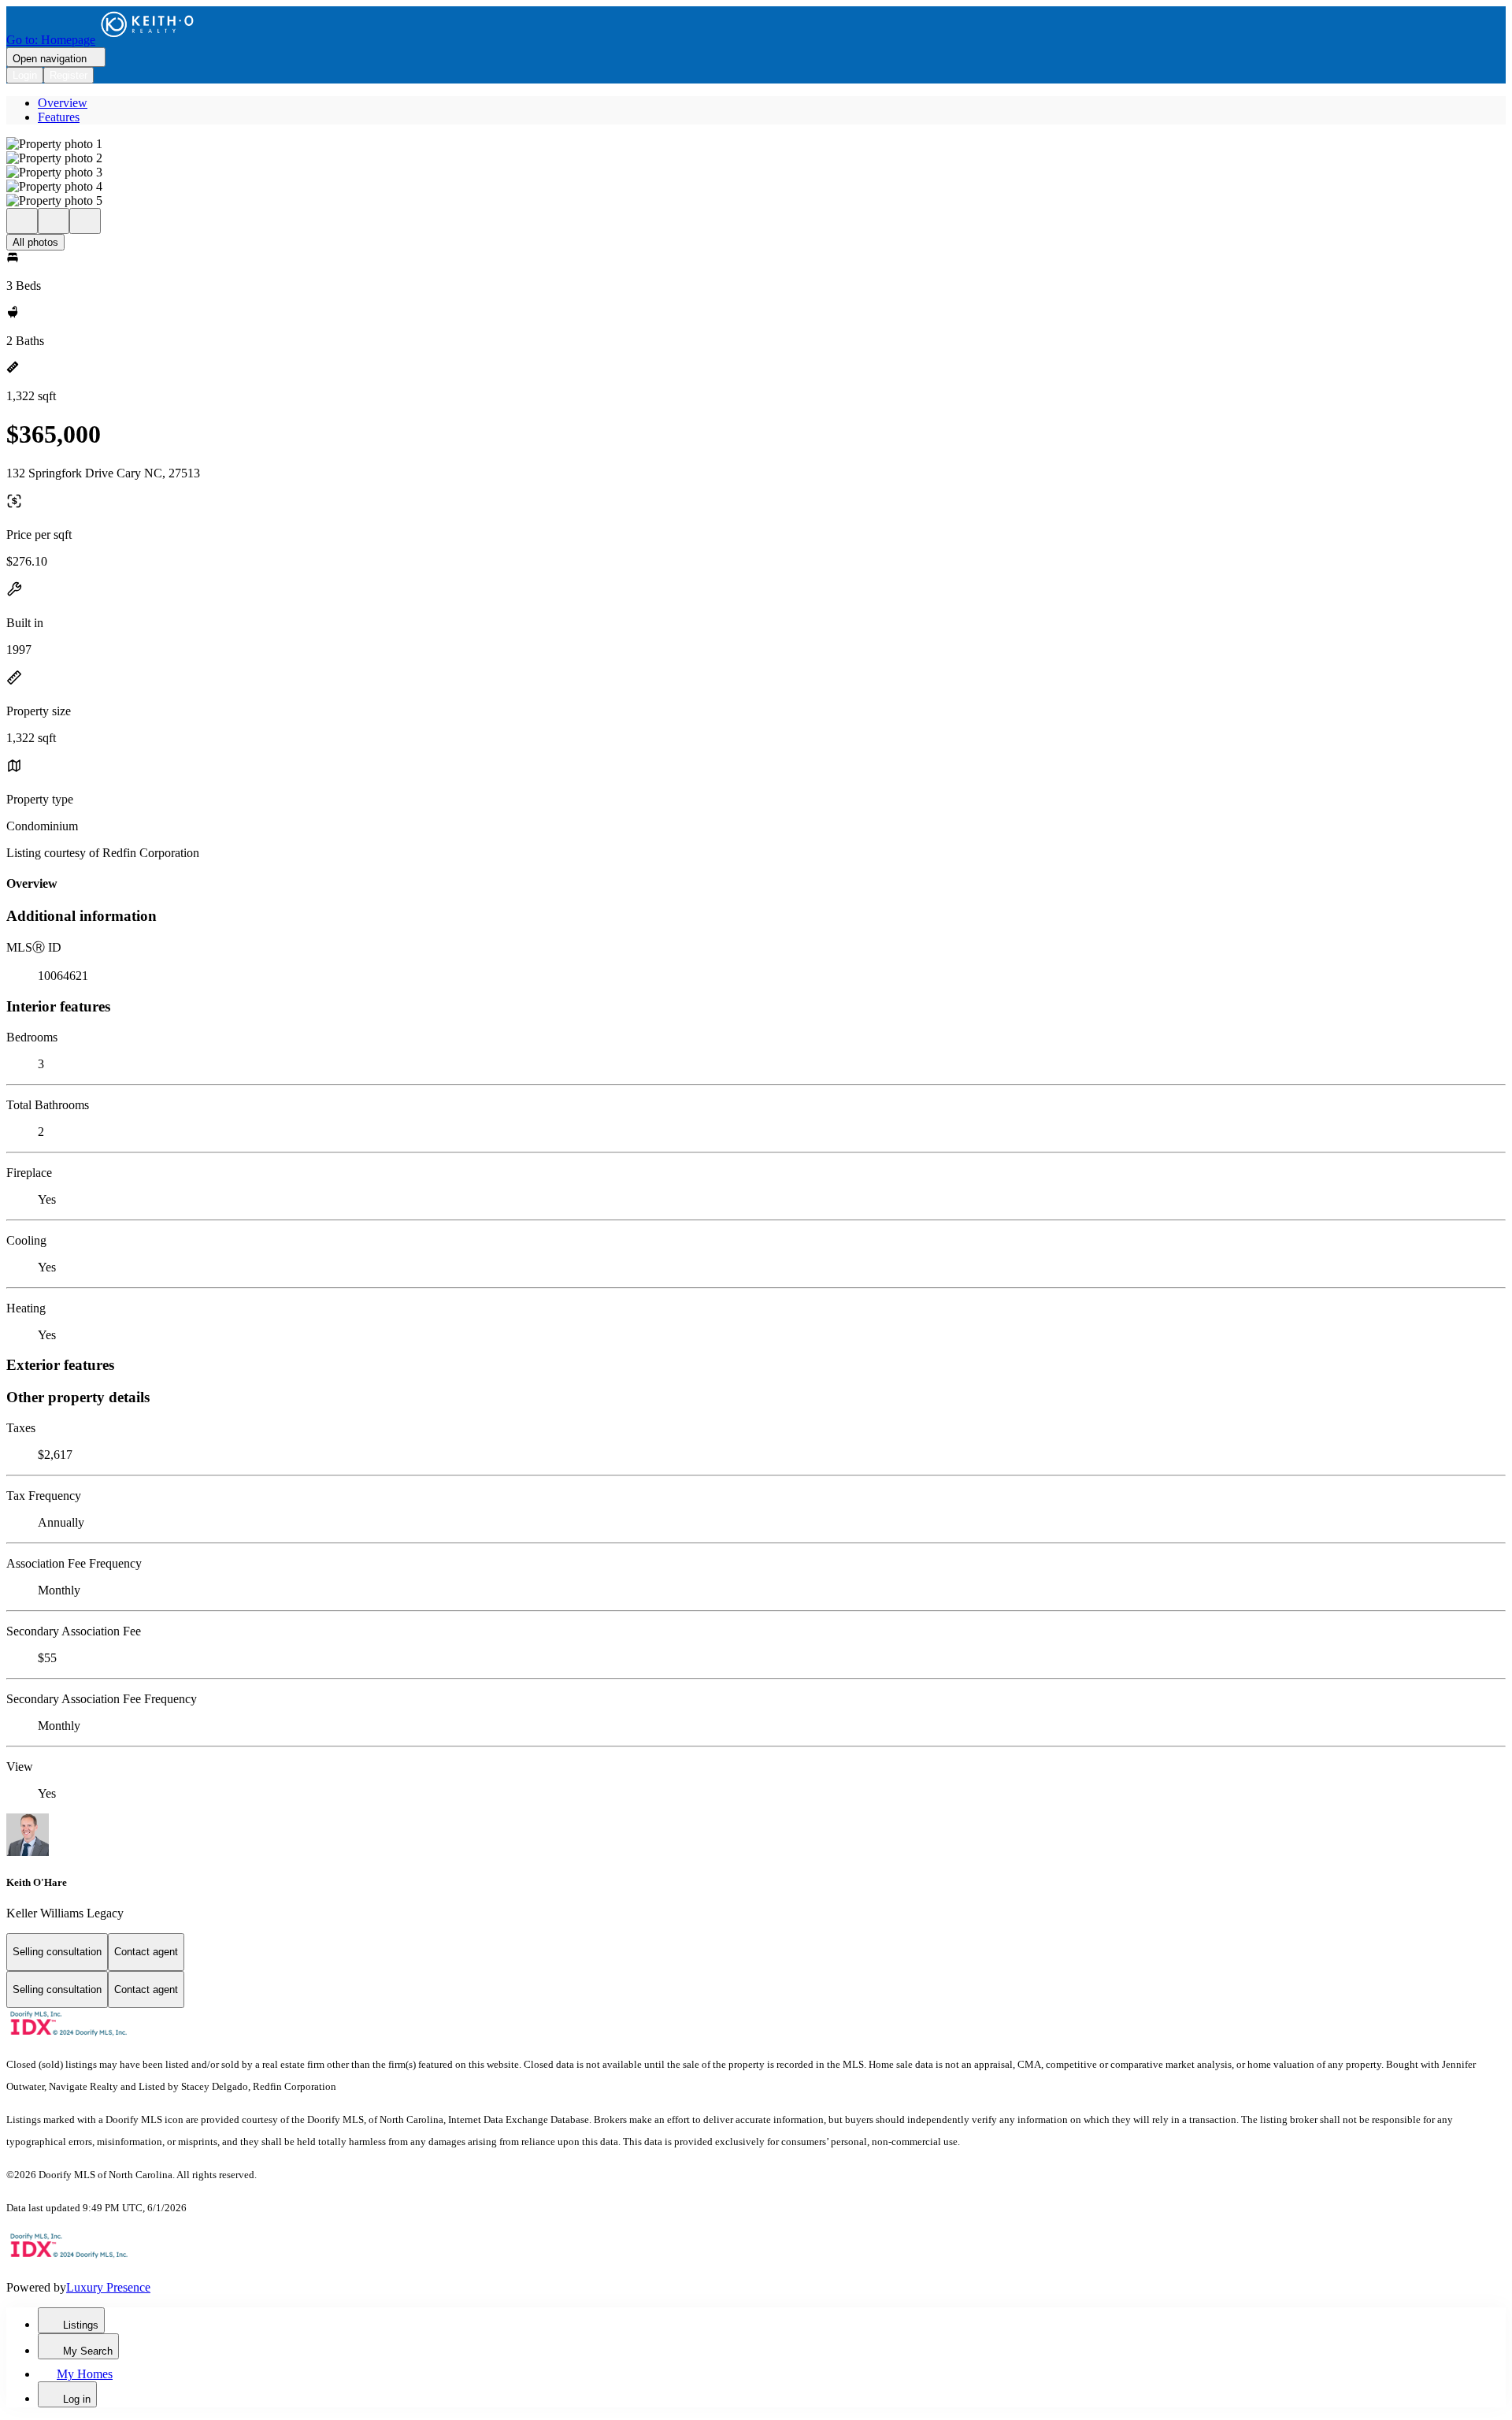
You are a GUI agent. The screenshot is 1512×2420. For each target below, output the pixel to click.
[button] (756, 144)
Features (59, 117)
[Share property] (85, 221)
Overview (63, 103)
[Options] (22, 221)
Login (25, 75)
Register (69, 75)
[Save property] (54, 221)
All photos (35, 242)
